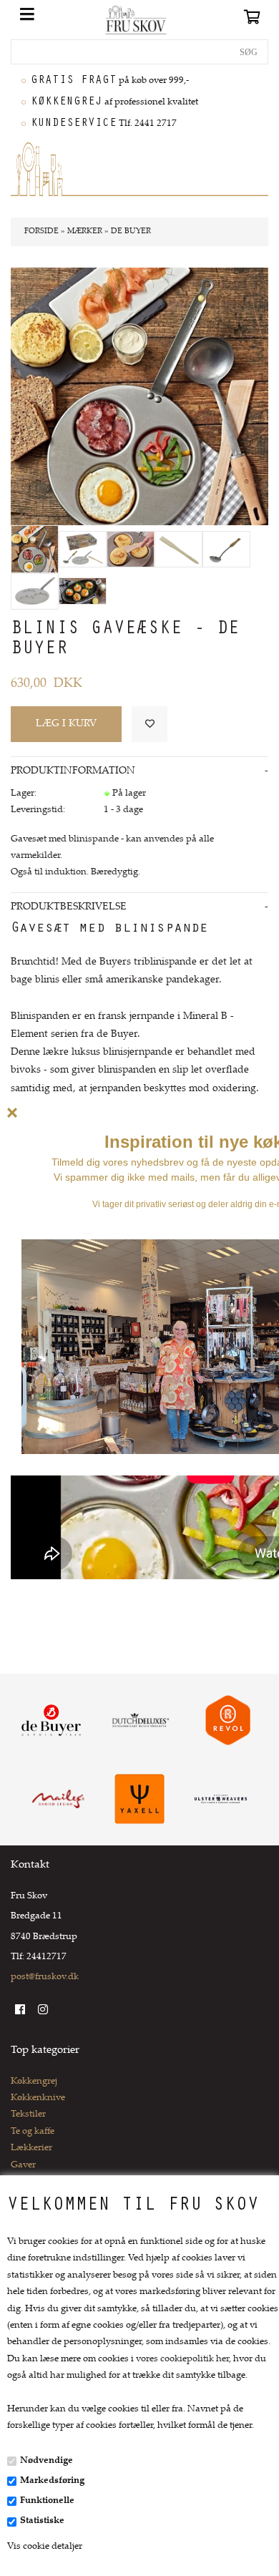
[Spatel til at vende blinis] (178, 549)
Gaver (23, 2165)
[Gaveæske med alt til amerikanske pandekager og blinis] (83, 549)
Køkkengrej (34, 2082)
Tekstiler (28, 2114)
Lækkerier (31, 2148)
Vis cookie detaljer (45, 2547)
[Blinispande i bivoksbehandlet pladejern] (35, 591)
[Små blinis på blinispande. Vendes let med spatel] (131, 549)
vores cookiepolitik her (182, 2359)
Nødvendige (46, 2461)
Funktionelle (47, 2501)
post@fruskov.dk (45, 1977)
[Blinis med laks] (83, 591)
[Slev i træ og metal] (226, 549)
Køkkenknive (38, 2098)
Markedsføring (52, 2481)
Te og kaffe (33, 2132)
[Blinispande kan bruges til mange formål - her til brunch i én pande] (35, 549)
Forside (41, 231)
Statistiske (42, 2521)
